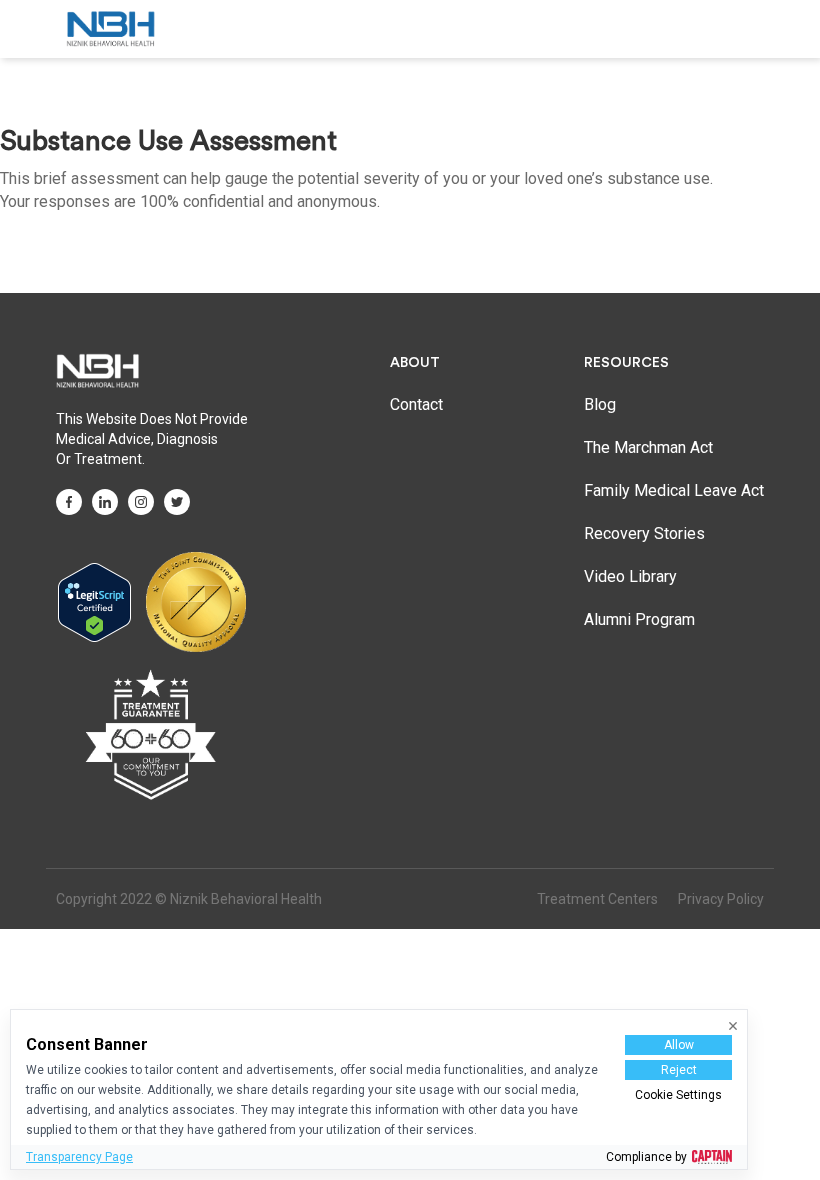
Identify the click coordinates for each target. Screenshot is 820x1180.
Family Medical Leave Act (674, 490)
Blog (600, 404)
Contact (416, 404)
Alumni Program (639, 619)
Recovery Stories (644, 533)
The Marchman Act (648, 447)
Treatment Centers (597, 899)
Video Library (630, 576)
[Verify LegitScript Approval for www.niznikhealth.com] (94, 601)
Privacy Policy (721, 899)
